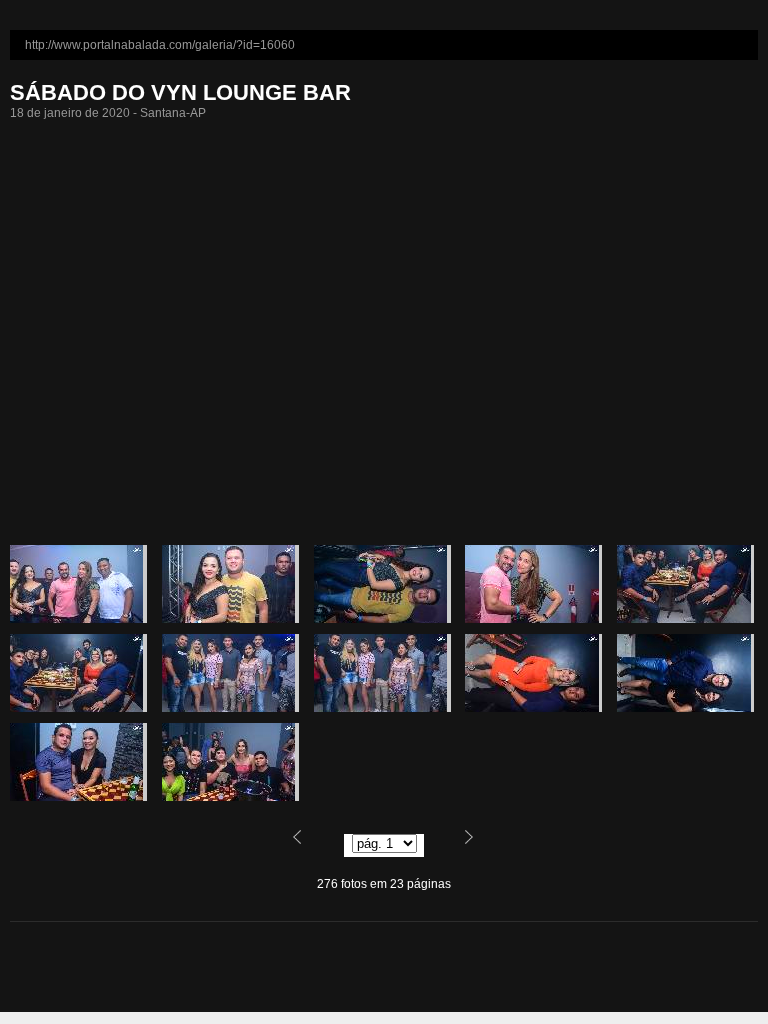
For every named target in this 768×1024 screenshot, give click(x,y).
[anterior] (308, 844)
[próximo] (459, 844)
